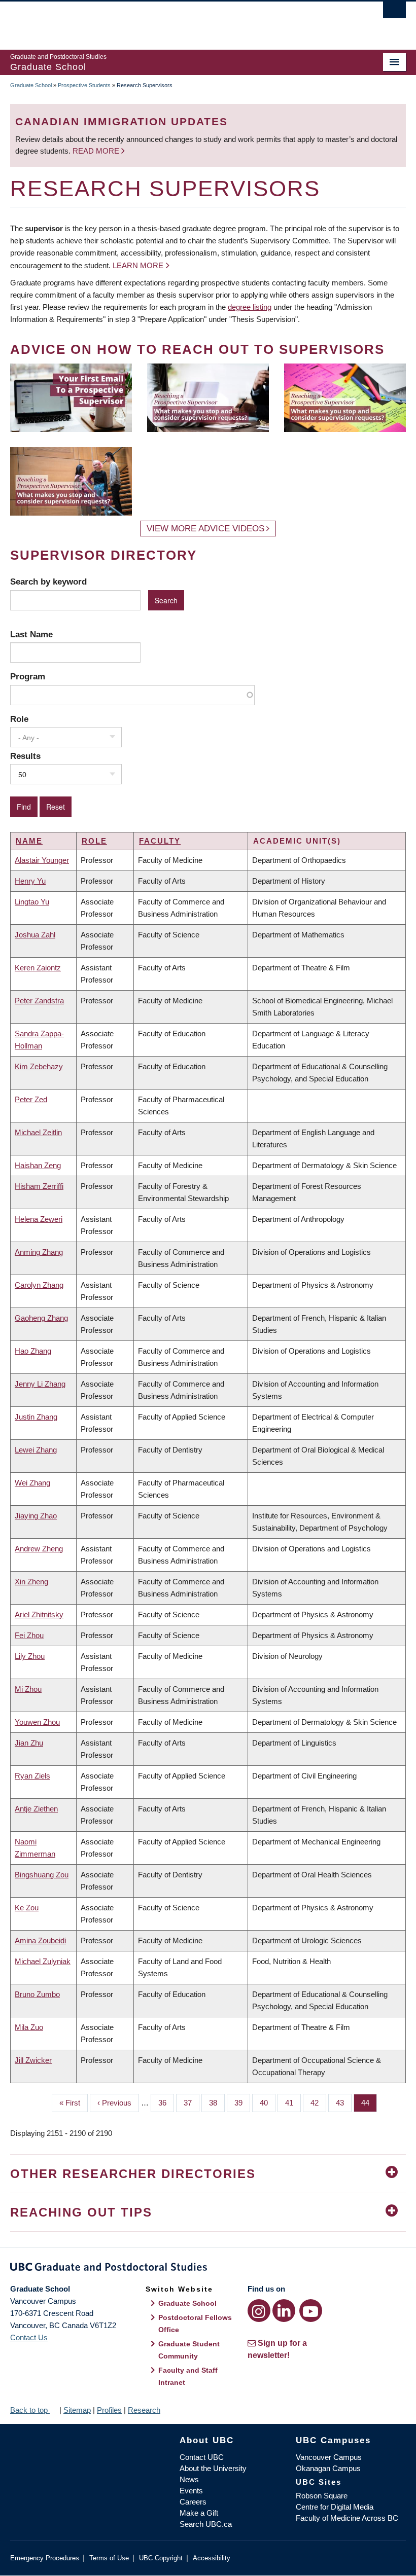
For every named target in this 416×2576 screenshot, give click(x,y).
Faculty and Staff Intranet (188, 2376)
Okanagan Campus (328, 2468)
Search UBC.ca (206, 2524)
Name (29, 841)
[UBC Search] (394, 13)
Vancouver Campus (329, 2457)
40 (268, 2103)
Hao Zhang (33, 1351)
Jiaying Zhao (36, 1516)
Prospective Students (84, 85)
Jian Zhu (29, 1743)
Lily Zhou (30, 1656)
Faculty (160, 841)
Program (28, 676)
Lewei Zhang (36, 1450)
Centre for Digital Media (335, 2507)
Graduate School (31, 85)
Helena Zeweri (39, 1219)
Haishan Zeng (38, 1165)
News (189, 2479)
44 (369, 2103)
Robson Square (322, 2496)
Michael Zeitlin (38, 1132)
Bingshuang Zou (42, 1875)
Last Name (31, 634)
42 (318, 2103)
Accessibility (212, 2558)
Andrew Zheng (39, 1549)
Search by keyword (48, 582)
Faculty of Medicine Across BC (347, 2518)
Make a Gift (199, 2513)
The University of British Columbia (178, 21)
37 (192, 2103)
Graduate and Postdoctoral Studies (208, 2269)
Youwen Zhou (37, 1722)
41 (293, 2103)
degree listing (250, 307)
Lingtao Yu (32, 902)
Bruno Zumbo (37, 1994)
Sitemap (77, 2410)
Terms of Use (109, 2558)
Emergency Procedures (45, 2558)
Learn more (138, 265)
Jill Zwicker (33, 2060)
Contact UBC (202, 2457)
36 (166, 2103)
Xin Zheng (31, 1582)
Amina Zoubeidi (40, 1940)
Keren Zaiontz (38, 968)
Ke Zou (27, 1908)
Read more (97, 151)
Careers (193, 2502)
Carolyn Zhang (39, 1285)
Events (191, 2491)
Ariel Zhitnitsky (39, 1614)
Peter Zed (31, 1099)
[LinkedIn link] (284, 2311)
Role (19, 719)
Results (25, 756)
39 (242, 2103)
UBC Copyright (161, 2558)
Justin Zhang (36, 1417)
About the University (213, 2468)
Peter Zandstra (39, 1001)
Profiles (109, 2410)
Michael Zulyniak (43, 1961)
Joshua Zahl (35, 935)
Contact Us (29, 2337)
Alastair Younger (42, 860)
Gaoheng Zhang (41, 1318)
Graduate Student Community (189, 2350)
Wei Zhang (32, 1483)
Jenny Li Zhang (40, 1384)
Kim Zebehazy (39, 1066)
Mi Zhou (28, 1689)
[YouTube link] (311, 2311)
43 (344, 2103)
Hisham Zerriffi (39, 1186)
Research (144, 2410)
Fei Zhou (29, 1635)
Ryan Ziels (32, 1776)
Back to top (30, 2410)
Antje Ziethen (36, 1809)
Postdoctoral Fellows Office (195, 2324)
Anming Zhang (39, 1252)
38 (217, 2103)
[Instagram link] (259, 2311)
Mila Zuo (29, 2027)
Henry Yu (30, 881)
